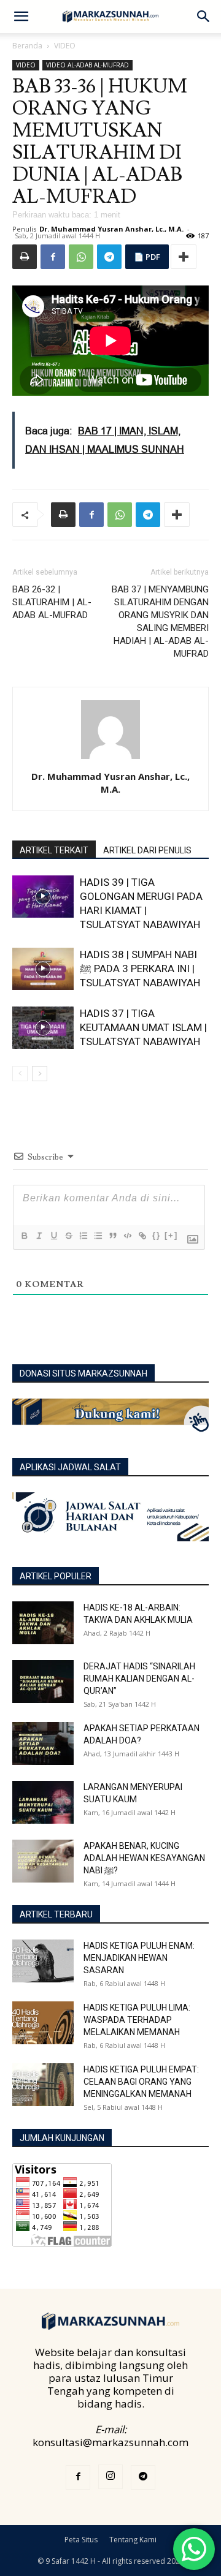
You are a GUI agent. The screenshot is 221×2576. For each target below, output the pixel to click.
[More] (184, 257)
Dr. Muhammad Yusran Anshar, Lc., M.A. (111, 229)
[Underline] (53, 1236)
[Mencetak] (25, 257)
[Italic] (39, 1236)
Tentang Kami (133, 2540)
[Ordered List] (83, 1236)
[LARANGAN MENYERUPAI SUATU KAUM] (43, 1802)
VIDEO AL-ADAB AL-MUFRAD (87, 65)
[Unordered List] (98, 1236)
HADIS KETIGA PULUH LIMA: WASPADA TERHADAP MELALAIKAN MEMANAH (137, 2020)
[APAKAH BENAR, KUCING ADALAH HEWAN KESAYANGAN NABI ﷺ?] (43, 1861)
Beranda (27, 46)
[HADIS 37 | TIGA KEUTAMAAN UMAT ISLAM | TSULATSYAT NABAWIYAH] (43, 1028)
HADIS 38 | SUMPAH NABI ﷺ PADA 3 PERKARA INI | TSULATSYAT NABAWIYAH (140, 969)
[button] (21, 17)
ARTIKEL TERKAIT (54, 850)
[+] (171, 1235)
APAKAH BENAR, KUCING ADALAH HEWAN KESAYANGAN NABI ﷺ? (144, 1858)
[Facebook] (53, 257)
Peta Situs (81, 2540)
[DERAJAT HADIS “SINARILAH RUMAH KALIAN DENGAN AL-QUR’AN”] (43, 1682)
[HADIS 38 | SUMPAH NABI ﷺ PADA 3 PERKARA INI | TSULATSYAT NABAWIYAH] (43, 969)
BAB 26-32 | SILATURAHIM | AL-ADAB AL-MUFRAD (52, 602)
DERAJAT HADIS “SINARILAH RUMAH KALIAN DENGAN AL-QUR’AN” (139, 1679)
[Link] (142, 1236)
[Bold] (24, 1236)
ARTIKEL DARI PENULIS (147, 850)
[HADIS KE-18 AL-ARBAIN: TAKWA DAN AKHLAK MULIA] (43, 1623)
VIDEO (65, 46)
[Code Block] (127, 1236)
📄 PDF (147, 257)
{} (157, 1235)
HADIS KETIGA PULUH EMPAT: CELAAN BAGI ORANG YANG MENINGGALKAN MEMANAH (141, 2082)
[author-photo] (110, 759)
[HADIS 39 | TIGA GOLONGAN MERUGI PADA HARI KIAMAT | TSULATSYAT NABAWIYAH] (43, 897)
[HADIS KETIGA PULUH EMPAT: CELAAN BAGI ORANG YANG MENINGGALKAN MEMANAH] (43, 2085)
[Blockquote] (112, 1236)
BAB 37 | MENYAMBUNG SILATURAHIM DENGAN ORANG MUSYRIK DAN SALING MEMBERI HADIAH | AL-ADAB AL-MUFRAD (160, 621)
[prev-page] (20, 1074)
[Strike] (68, 1236)
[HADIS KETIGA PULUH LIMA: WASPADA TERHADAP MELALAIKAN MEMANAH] (43, 2023)
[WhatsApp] (81, 257)
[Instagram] (110, 2477)
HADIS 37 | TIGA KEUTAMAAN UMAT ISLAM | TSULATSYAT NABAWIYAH (143, 1027)
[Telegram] (109, 257)
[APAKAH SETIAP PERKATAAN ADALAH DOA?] (43, 1743)
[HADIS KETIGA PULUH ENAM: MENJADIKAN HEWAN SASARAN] (43, 1961)
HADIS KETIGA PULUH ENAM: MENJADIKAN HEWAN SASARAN (139, 1958)
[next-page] (40, 1074)
